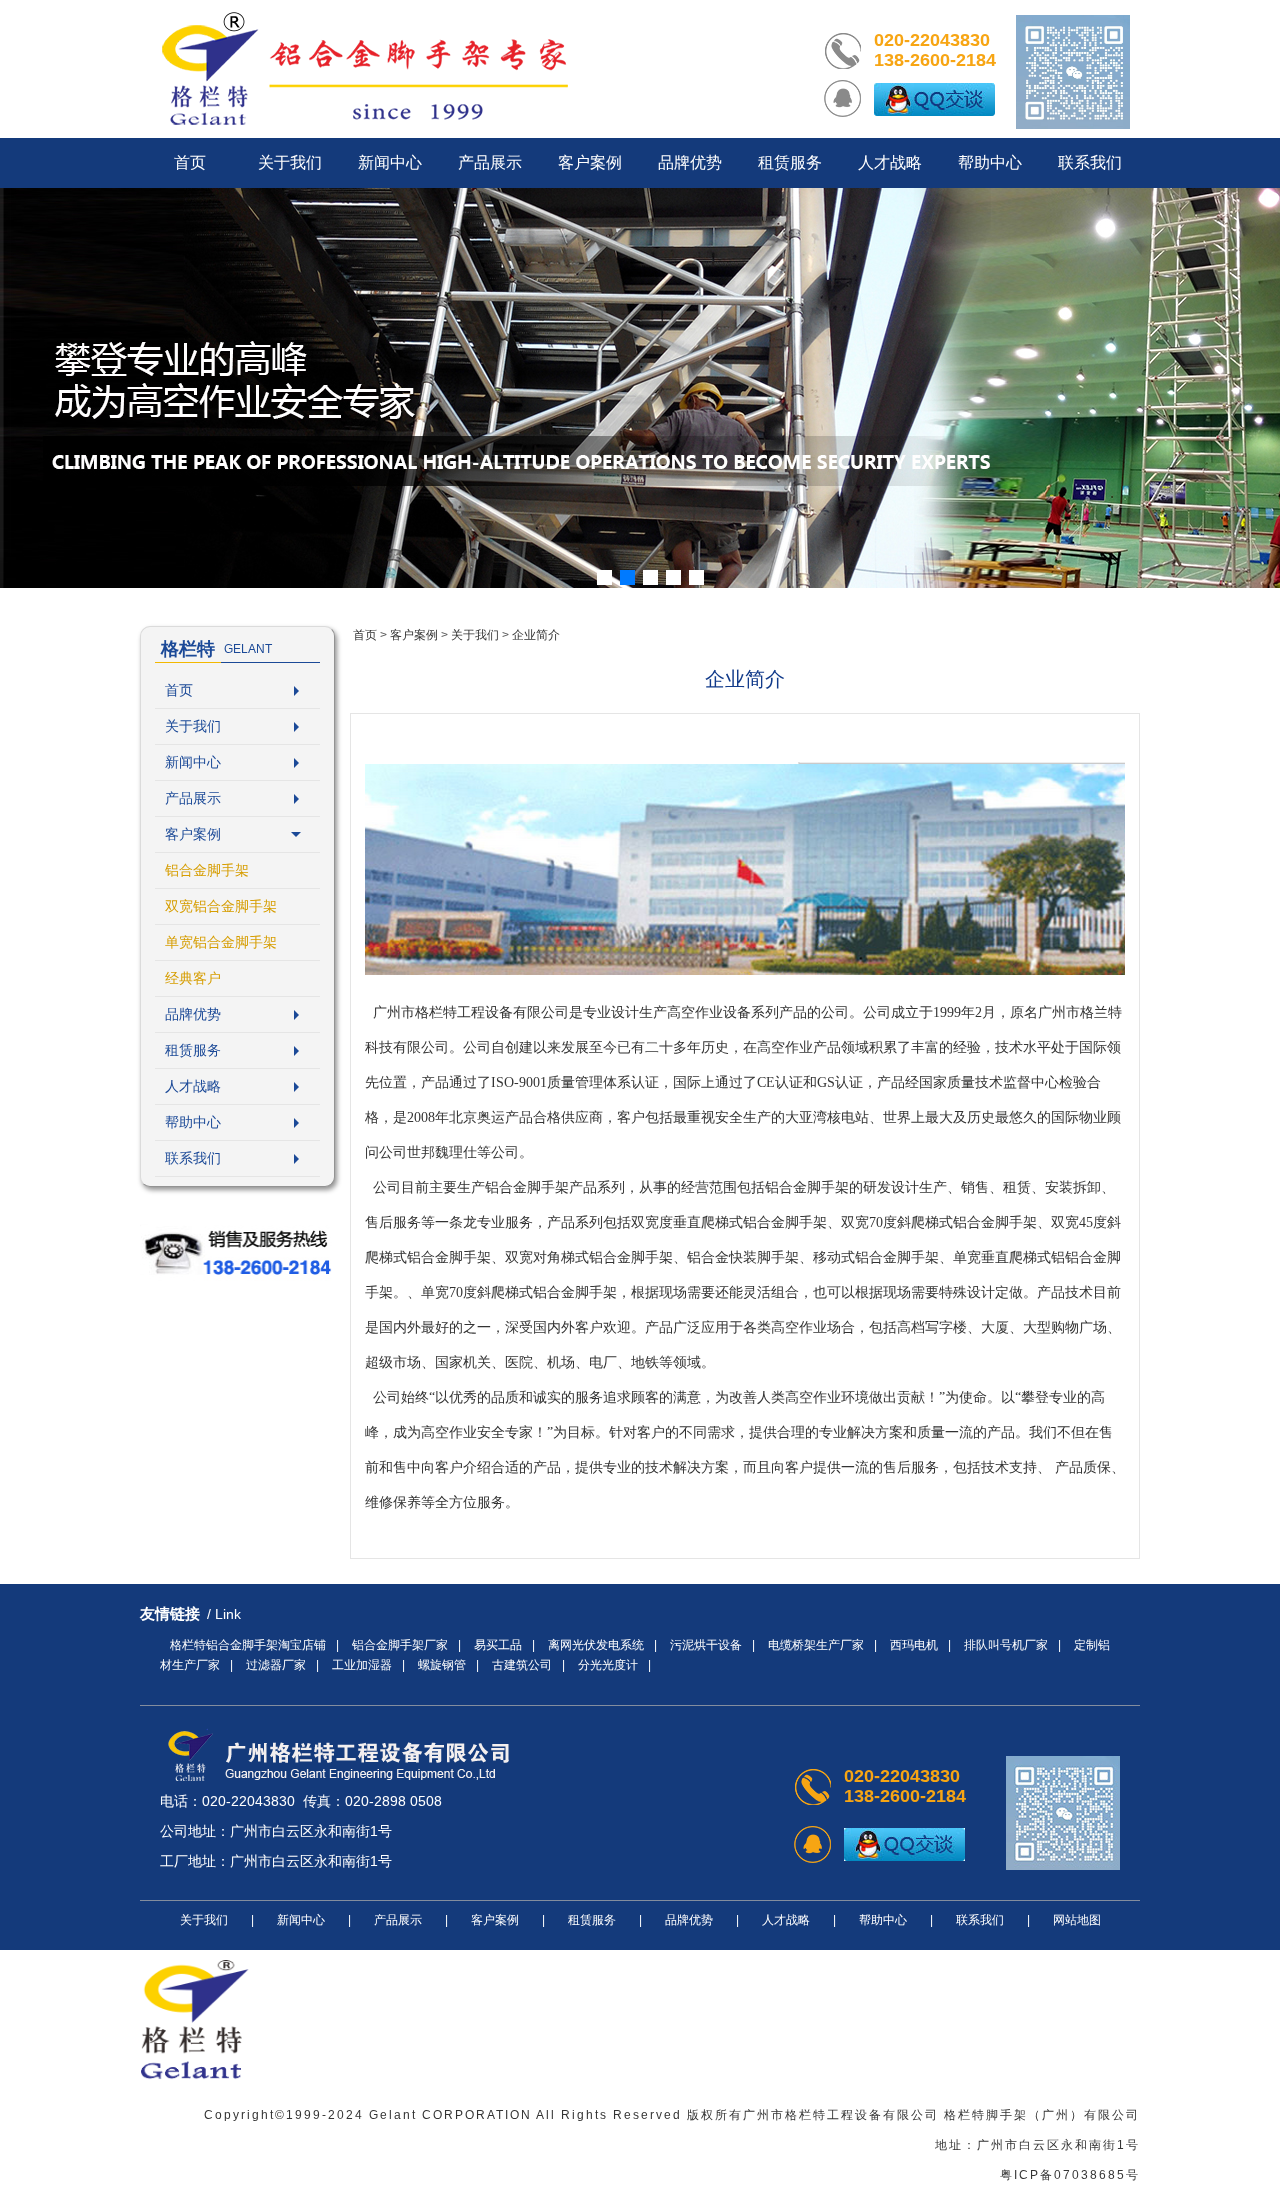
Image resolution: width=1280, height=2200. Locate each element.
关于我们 (193, 726)
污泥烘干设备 (706, 1645)
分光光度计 (608, 1665)
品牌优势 (193, 1014)
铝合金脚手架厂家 (400, 1645)
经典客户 (193, 978)
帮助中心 (193, 1122)
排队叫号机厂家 (1006, 1645)
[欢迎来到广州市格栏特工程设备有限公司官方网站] (365, 69)
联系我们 (193, 1158)
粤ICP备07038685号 (1070, 2175)
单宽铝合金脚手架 (221, 942)
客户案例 (193, 834)
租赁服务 (193, 1050)
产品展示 (193, 798)
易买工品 (498, 1645)
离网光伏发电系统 (596, 1645)
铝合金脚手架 (207, 870)
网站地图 (1077, 1920)
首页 (179, 690)
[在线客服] (934, 99)
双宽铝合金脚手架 (221, 906)
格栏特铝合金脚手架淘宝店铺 (248, 1645)
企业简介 (536, 635)
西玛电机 (914, 1645)
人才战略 (193, 1086)
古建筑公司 (522, 1665)
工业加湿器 (362, 1665)
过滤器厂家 (276, 1665)
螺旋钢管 (442, 1665)
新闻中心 (193, 762)
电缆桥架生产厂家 (816, 1645)
